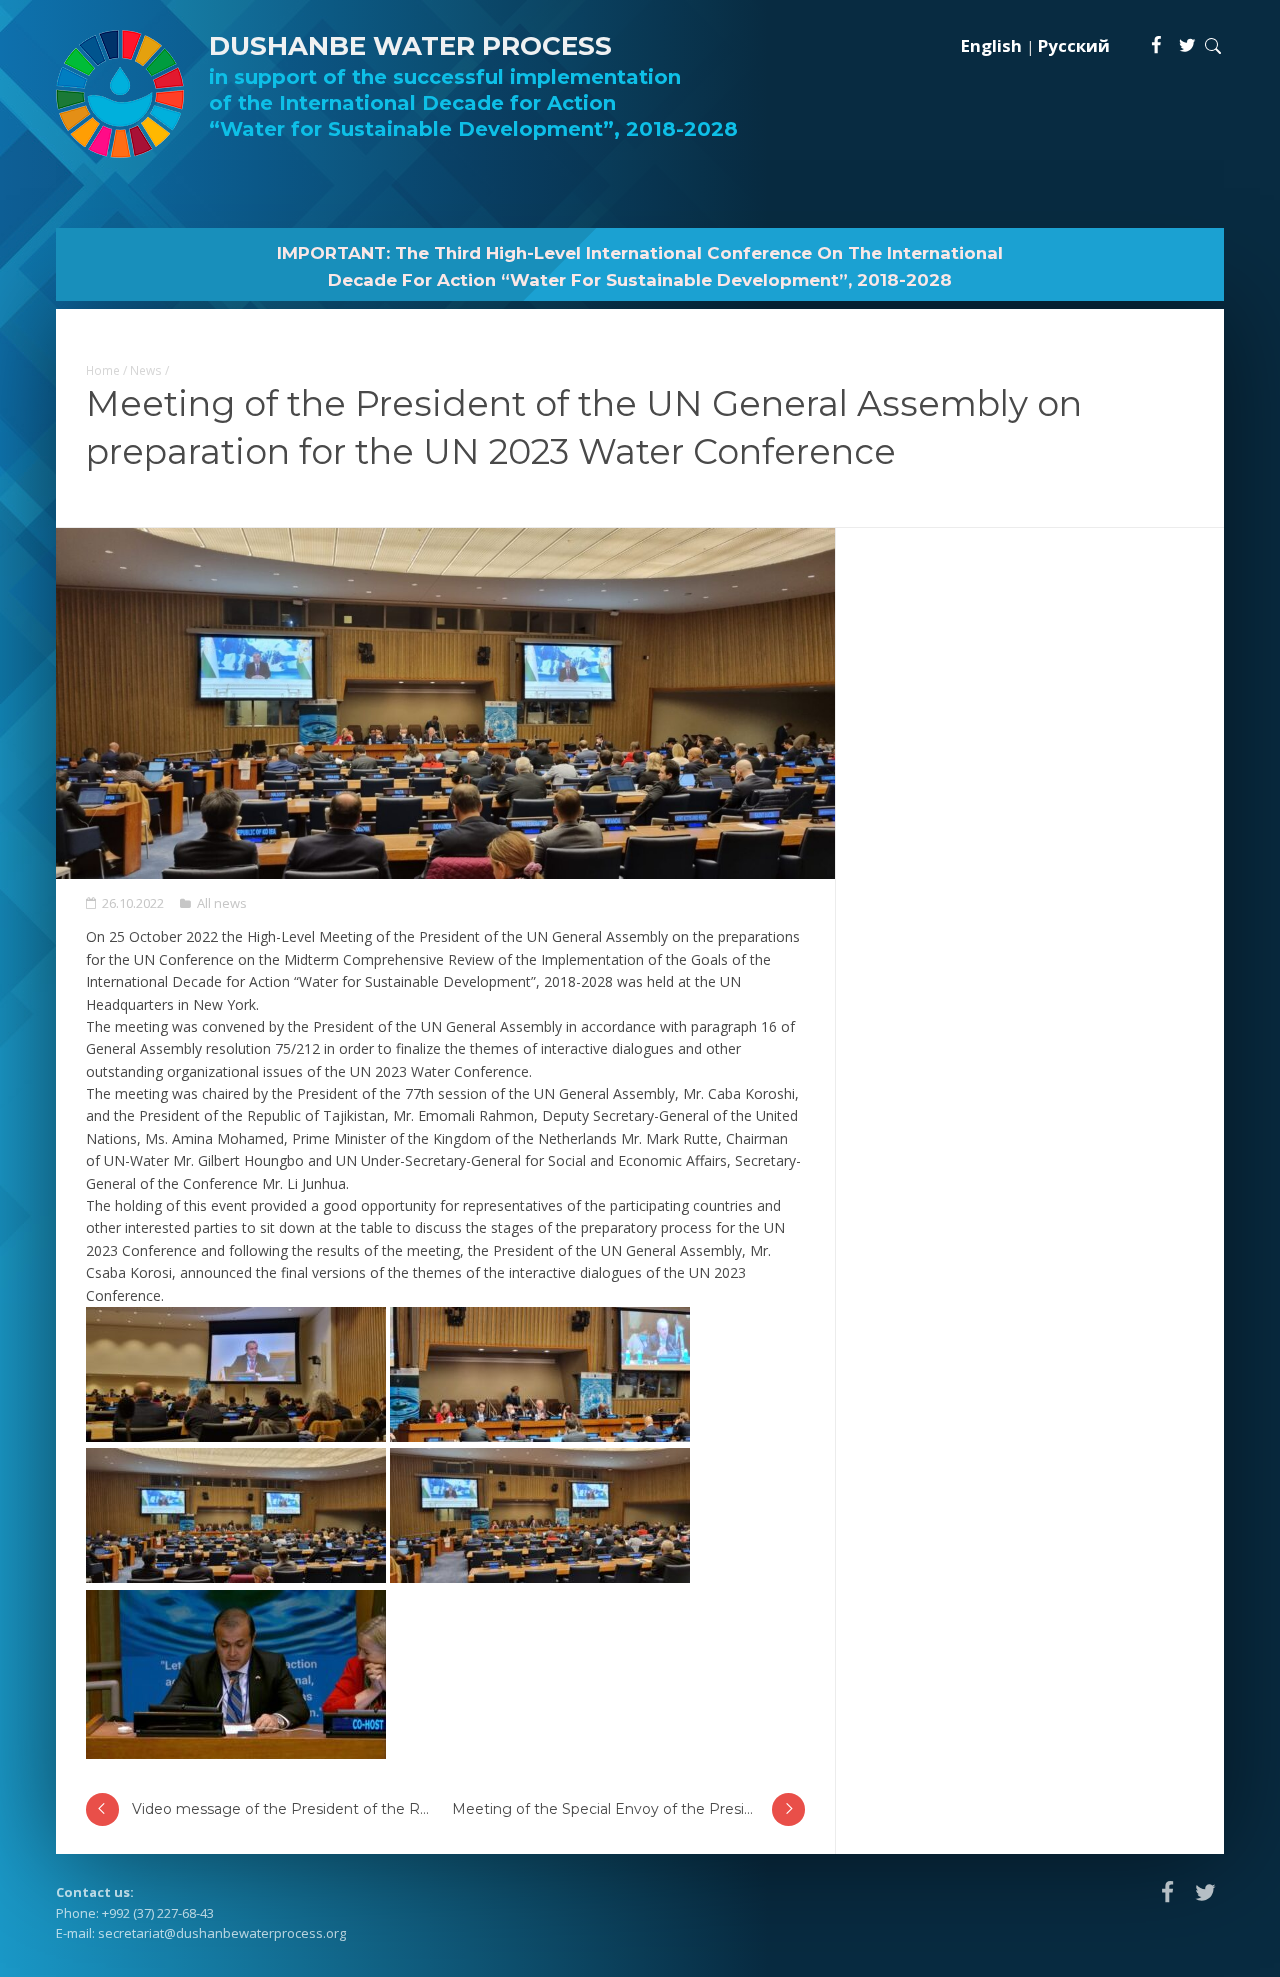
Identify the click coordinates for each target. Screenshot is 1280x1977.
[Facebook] (1157, 45)
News (146, 370)
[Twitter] (1187, 45)
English (991, 45)
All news (222, 903)
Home (103, 370)
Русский (1074, 45)
